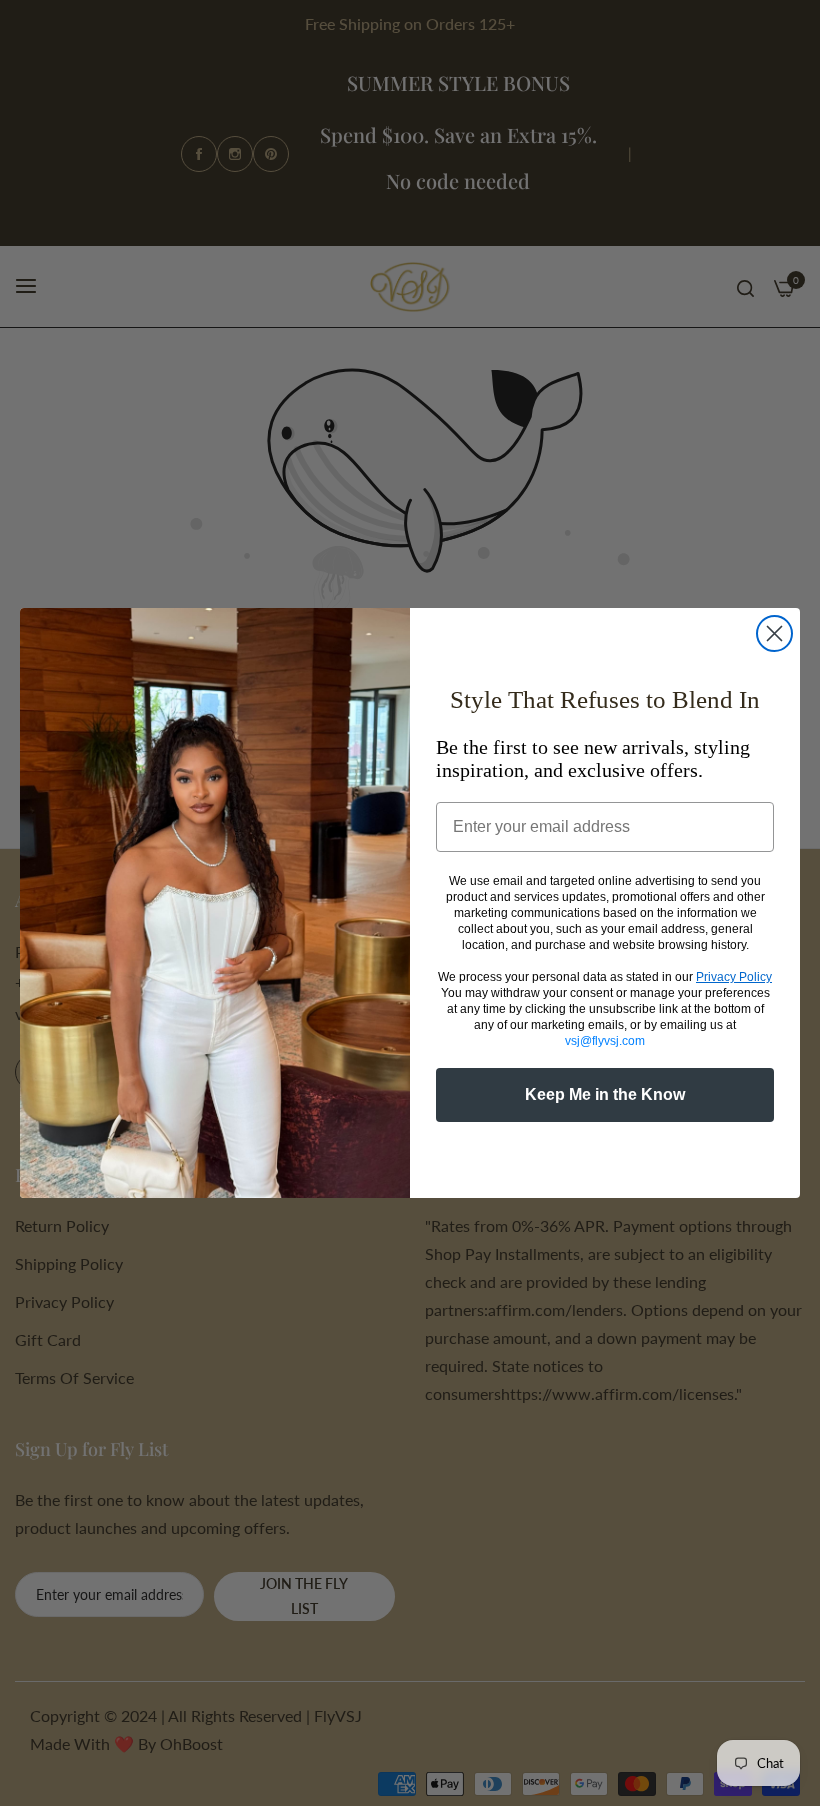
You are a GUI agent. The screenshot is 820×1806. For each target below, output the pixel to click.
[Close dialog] (774, 633)
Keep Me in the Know (605, 1094)
